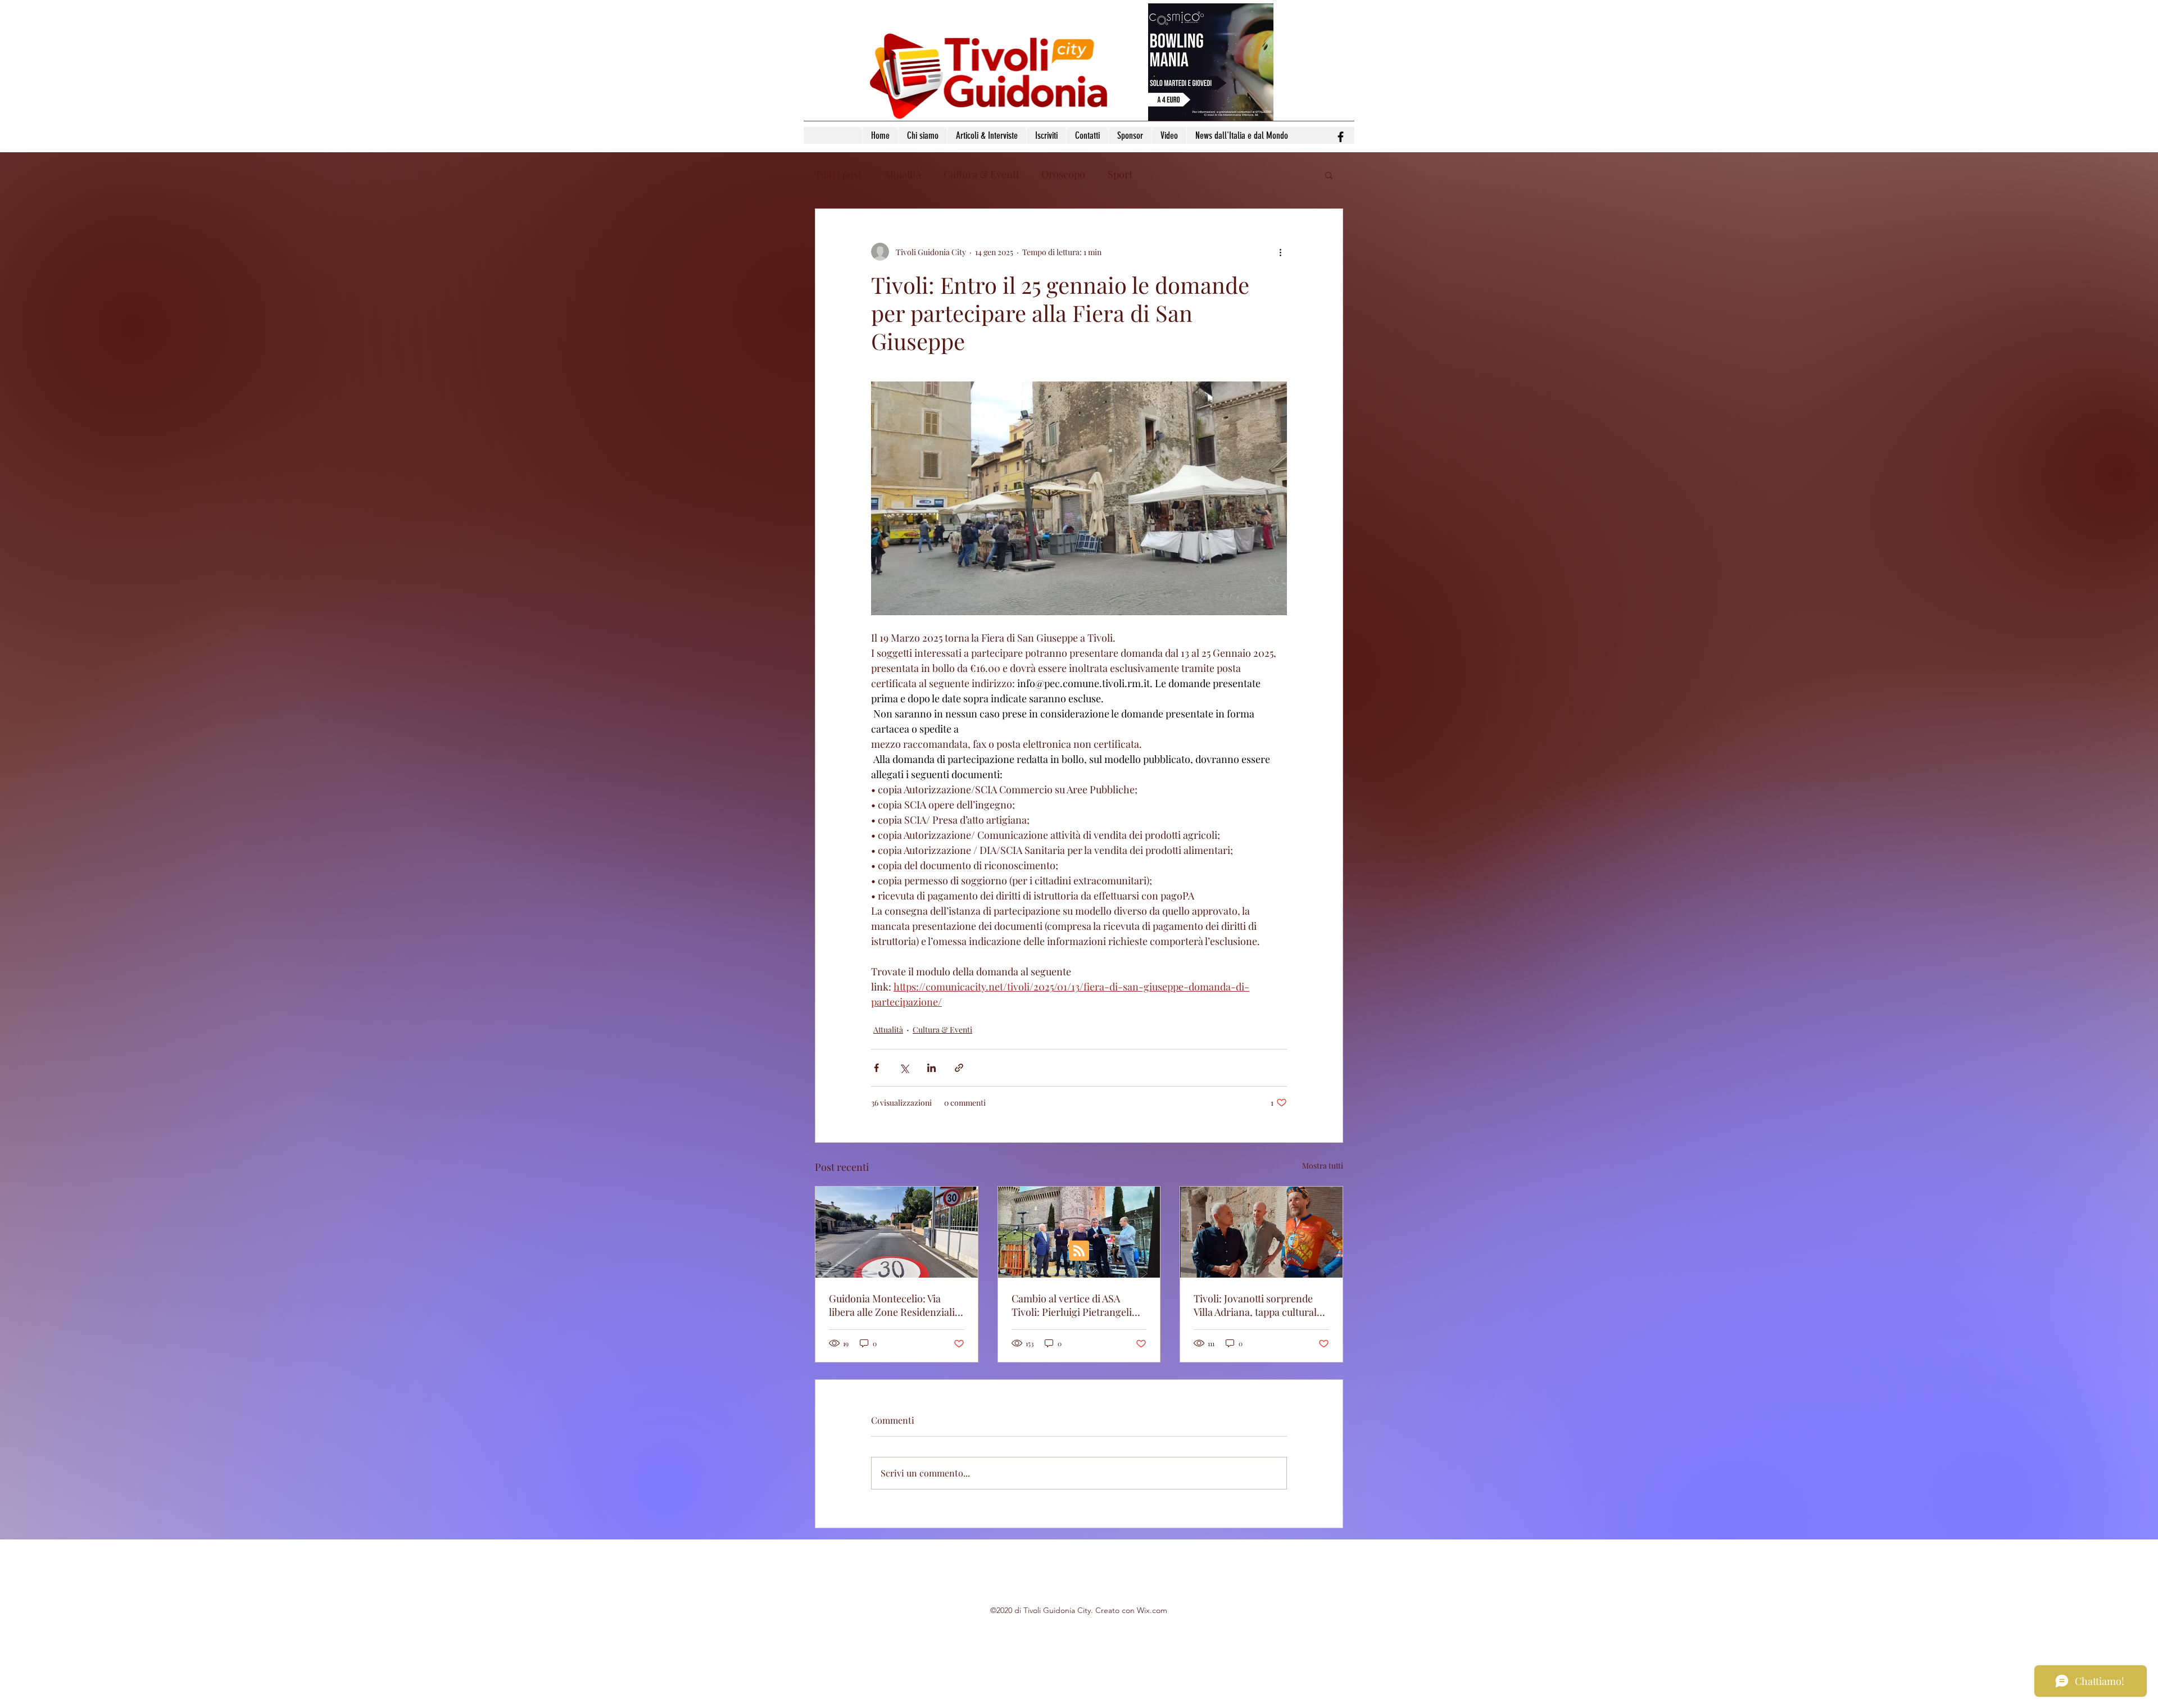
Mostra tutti (1323, 1166)
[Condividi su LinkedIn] (931, 1068)
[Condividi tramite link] (959, 1068)
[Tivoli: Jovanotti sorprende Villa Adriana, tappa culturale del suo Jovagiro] (1261, 1232)
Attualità (903, 174)
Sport (1120, 174)
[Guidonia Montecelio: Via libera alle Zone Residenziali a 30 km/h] (897, 1232)
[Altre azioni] (1280, 252)
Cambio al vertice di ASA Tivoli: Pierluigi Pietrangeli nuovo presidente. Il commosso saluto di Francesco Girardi (1072, 1305)
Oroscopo (1063, 174)
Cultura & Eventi (981, 174)
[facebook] (1341, 137)
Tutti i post (838, 174)
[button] (1329, 175)
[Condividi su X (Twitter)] (904, 1068)
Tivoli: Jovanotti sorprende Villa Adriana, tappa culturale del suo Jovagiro (1258, 1305)
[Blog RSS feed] (1079, 1251)
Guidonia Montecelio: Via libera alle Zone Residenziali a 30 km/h (896, 1305)
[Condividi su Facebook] (876, 1068)
